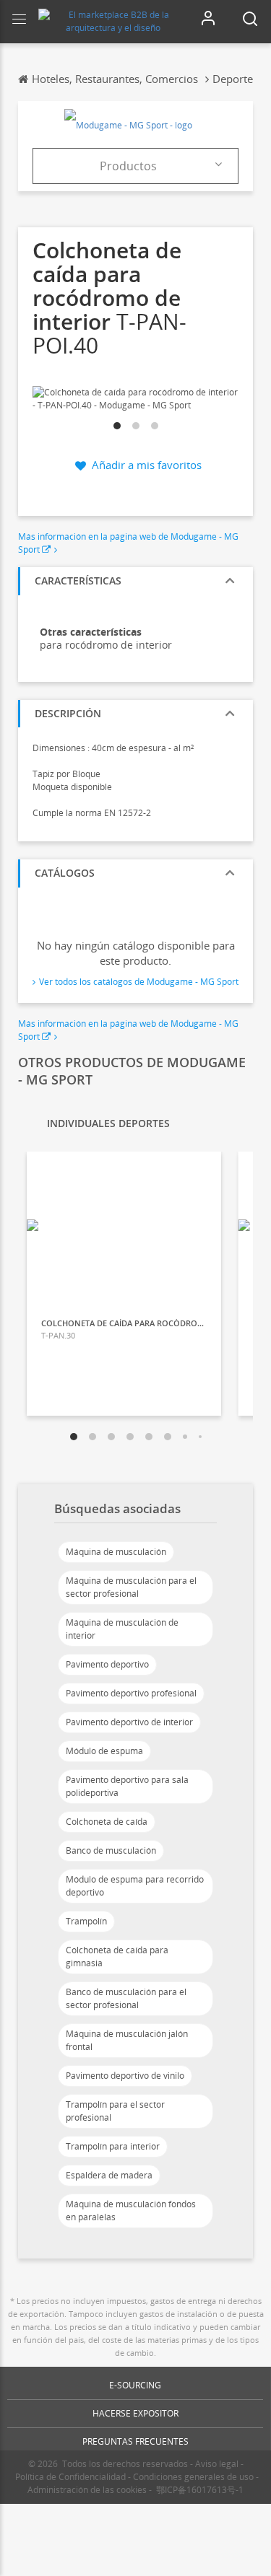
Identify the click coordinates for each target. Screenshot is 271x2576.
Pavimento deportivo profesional (131, 1693)
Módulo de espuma (104, 1751)
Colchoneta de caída (107, 1822)
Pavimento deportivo (107, 1664)
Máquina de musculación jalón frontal (127, 2040)
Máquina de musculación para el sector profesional (131, 1587)
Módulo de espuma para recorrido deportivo (135, 1886)
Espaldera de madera (109, 2175)
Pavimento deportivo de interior (129, 1722)
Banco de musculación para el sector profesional (126, 1998)
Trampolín (86, 1921)
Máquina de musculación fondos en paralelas (131, 2211)
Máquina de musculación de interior (122, 1629)
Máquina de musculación (116, 1552)
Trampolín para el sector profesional (115, 2111)
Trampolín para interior (113, 2146)
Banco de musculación (111, 1850)
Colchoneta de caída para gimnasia (117, 1957)
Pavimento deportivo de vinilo (125, 2076)
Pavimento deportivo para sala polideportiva (127, 1786)
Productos (128, 166)
